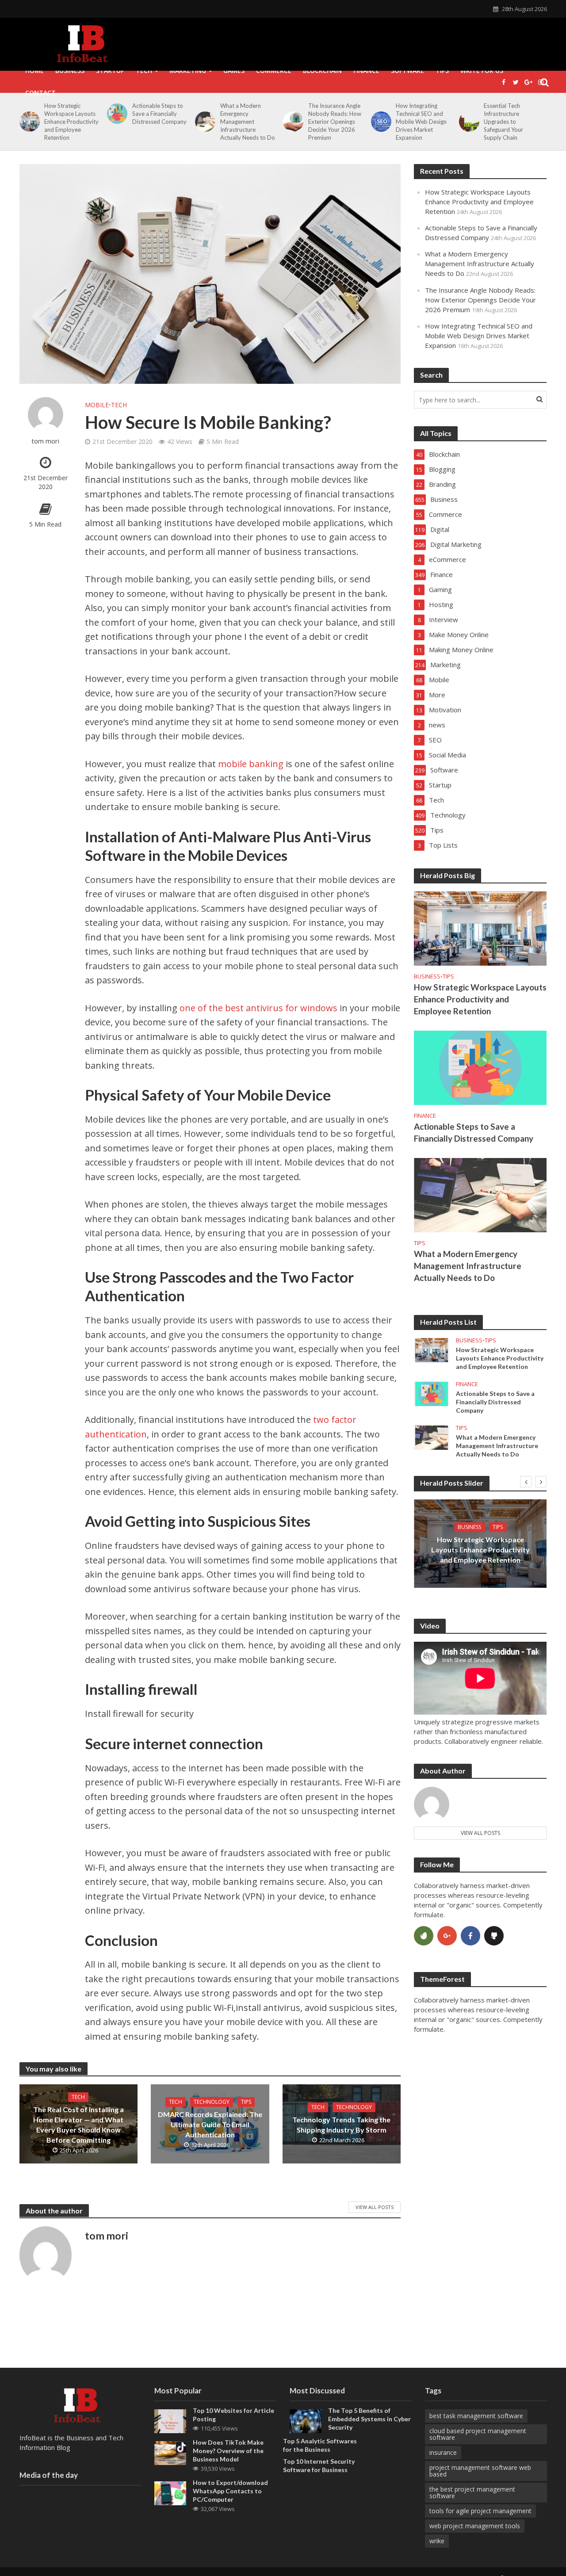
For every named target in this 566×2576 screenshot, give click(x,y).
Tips (442, 71)
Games (234, 71)
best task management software (476, 2416)
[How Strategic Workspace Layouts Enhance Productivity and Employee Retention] (28, 122)
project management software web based (480, 2471)
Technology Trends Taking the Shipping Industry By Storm (341, 2125)
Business (70, 71)
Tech (144, 71)
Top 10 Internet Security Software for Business (319, 2465)
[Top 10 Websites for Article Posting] (170, 2420)
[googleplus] (447, 1936)
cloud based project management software (478, 2434)
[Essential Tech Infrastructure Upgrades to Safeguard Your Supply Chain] (468, 122)
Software (407, 71)
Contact (40, 93)
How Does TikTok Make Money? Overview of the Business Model (228, 2451)
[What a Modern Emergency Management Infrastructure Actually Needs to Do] (204, 122)
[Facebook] (470, 1936)
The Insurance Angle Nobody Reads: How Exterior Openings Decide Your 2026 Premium (335, 122)
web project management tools (475, 2526)
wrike (437, 2541)
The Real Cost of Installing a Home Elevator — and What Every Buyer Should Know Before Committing (78, 2125)
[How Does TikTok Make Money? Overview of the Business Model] (170, 2452)
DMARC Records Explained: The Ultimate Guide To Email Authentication (210, 2124)
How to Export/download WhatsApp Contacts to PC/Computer (230, 2491)
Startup (110, 71)
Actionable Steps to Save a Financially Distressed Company (159, 114)
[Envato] (424, 1936)
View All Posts (375, 2207)
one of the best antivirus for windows (258, 1008)
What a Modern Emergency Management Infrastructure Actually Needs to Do (248, 122)
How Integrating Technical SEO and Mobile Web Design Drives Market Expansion (421, 122)
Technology (212, 2102)
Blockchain (322, 71)
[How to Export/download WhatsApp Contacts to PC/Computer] (170, 2492)
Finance (366, 71)
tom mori (45, 441)
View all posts (480, 1833)
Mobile (97, 405)
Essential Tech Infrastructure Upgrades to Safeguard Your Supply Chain (503, 122)
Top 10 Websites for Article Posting (233, 2415)
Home (34, 71)
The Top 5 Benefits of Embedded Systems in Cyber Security (369, 2419)
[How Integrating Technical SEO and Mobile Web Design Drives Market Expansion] (380, 122)
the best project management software (472, 2492)
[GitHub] (494, 1936)
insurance (443, 2452)
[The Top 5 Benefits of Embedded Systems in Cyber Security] (306, 2420)
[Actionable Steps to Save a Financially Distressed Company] (116, 114)
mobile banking (251, 764)
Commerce (274, 71)
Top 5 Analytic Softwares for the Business (320, 2445)
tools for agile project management (480, 2511)
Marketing (188, 71)
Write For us (482, 71)
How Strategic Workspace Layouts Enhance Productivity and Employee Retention (71, 122)
